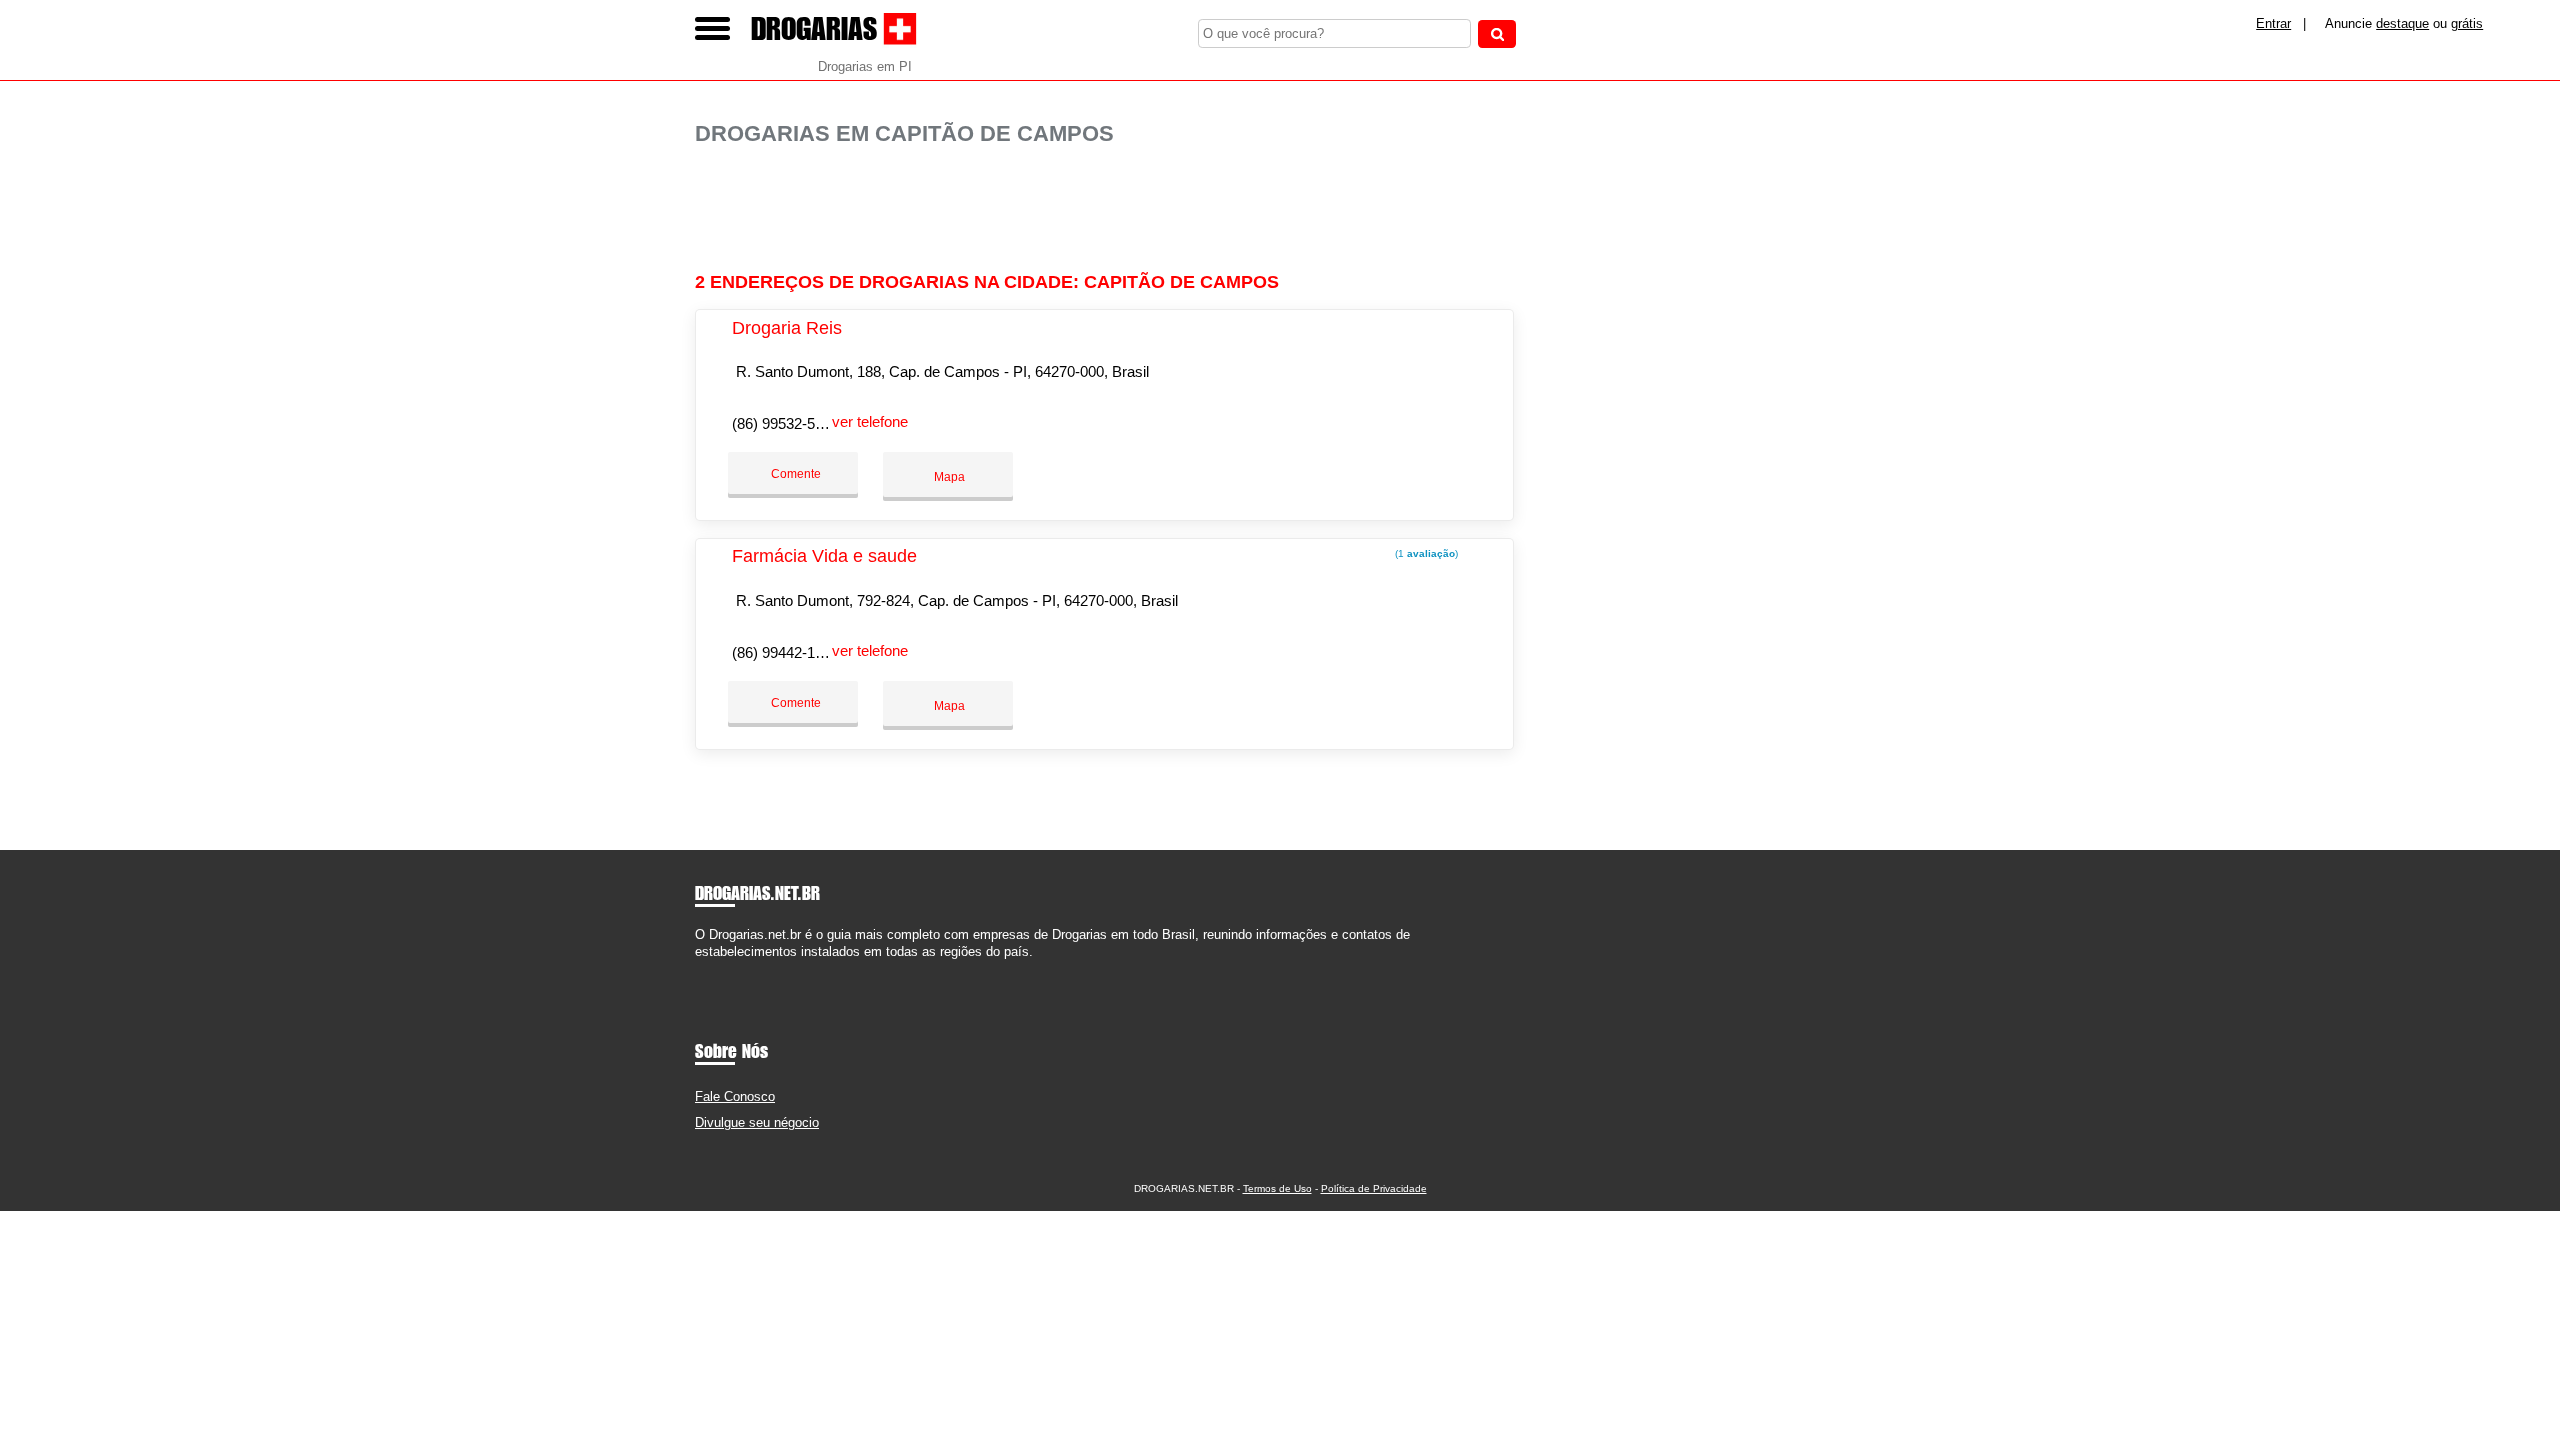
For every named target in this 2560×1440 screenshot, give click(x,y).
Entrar (2273, 23)
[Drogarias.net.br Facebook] (699, 968)
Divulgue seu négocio (757, 1122)
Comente (794, 474)
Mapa (948, 477)
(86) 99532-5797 (785, 423)
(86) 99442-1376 (785, 652)
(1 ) (1425, 553)
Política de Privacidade (1374, 1188)
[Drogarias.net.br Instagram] (717, 968)
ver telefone (870, 421)
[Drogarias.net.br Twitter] (708, 968)
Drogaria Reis (787, 328)
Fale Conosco (735, 1096)
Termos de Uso (1277, 1188)
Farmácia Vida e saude (824, 556)
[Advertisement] (1115, 209)
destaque (2402, 23)
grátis (2467, 23)
